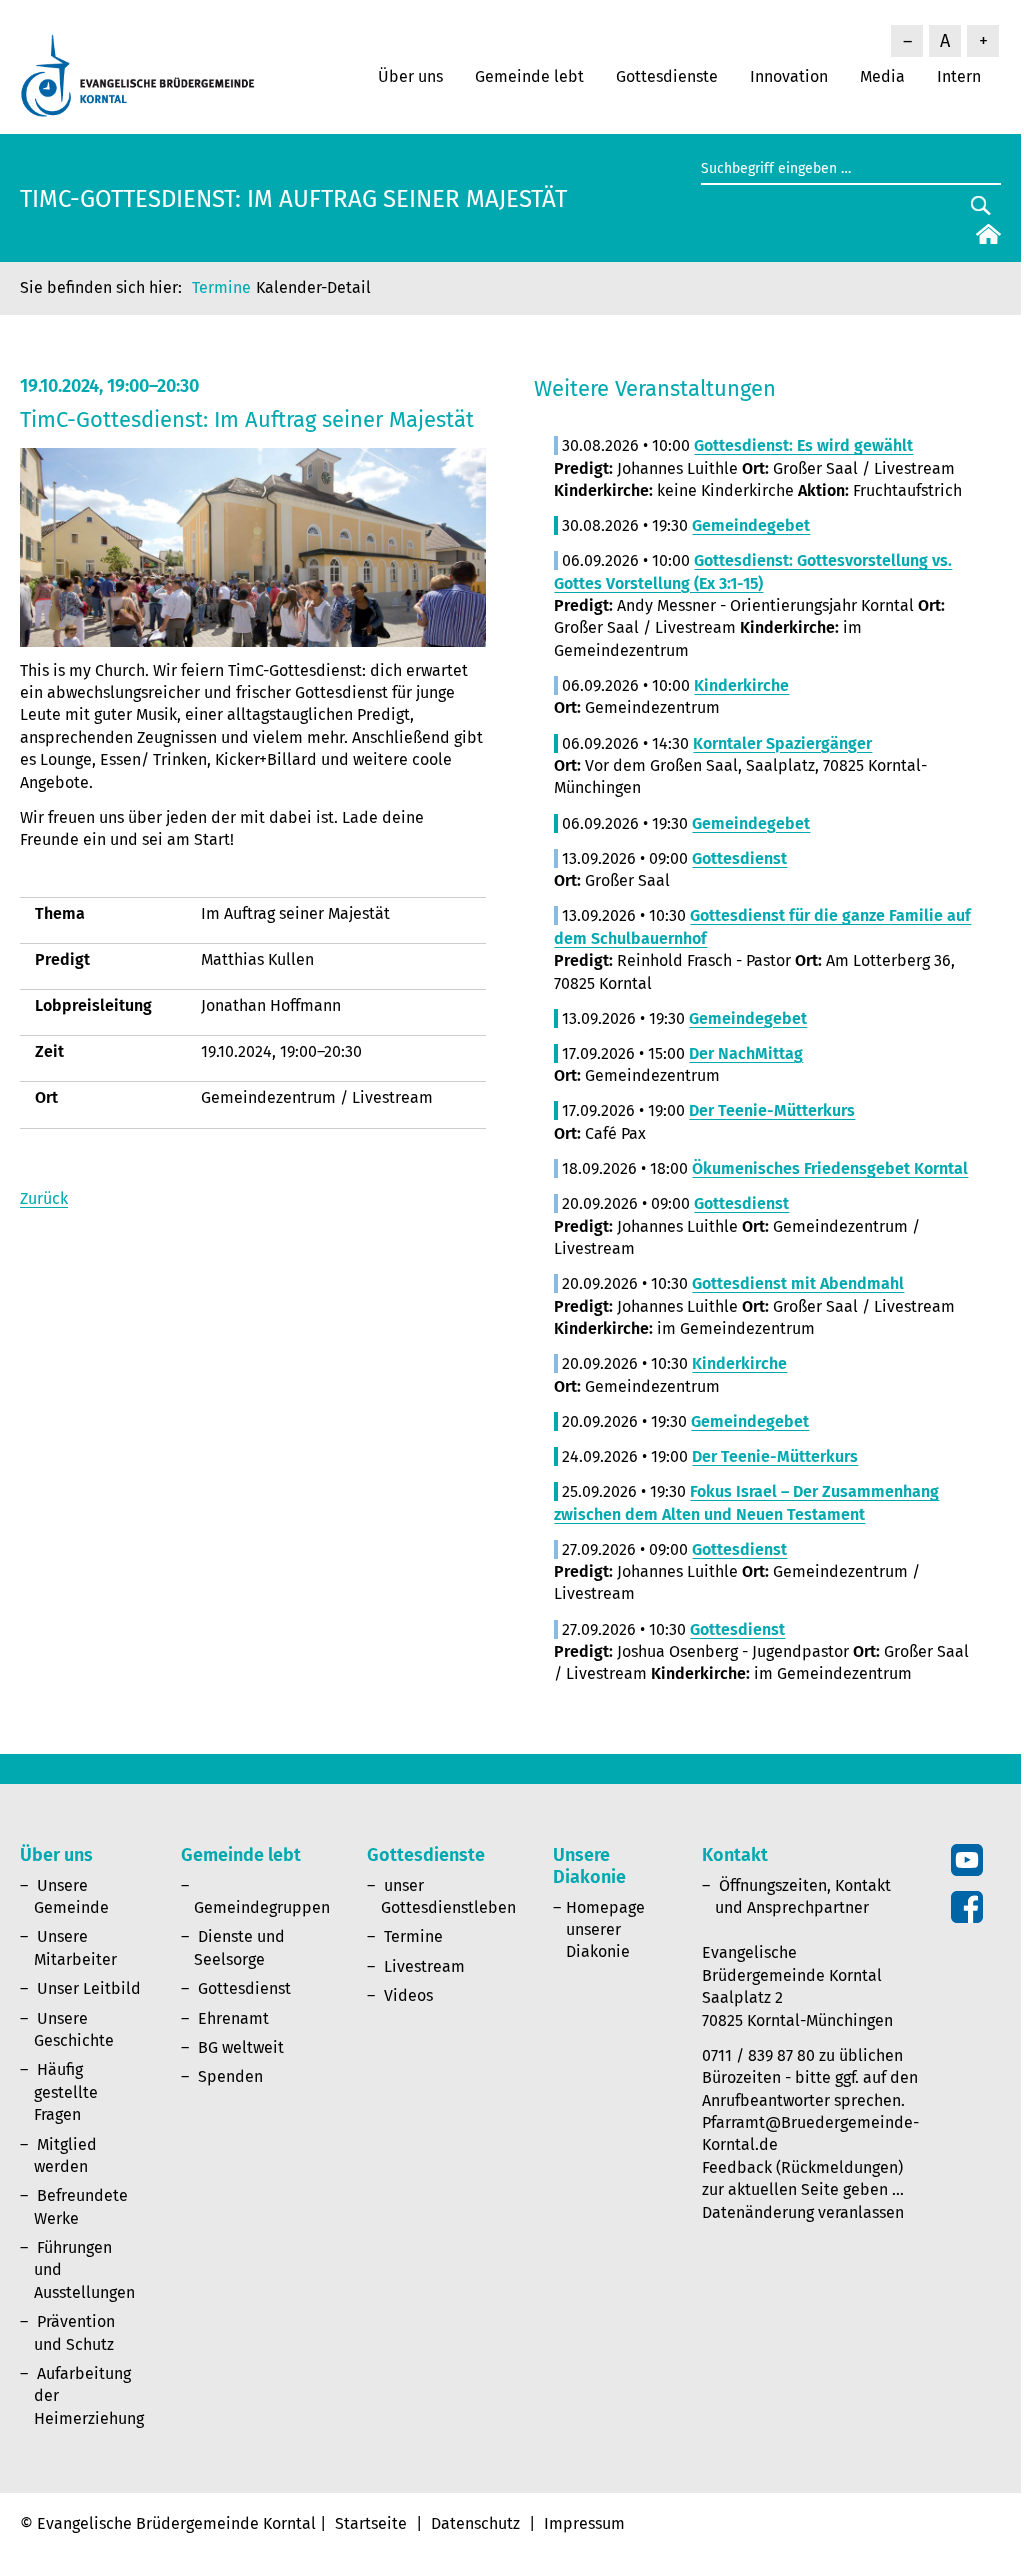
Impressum (584, 2523)
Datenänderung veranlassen (803, 2212)
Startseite (371, 2523)
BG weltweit (241, 2047)
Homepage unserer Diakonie (605, 1930)
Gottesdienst (244, 1988)
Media (882, 76)
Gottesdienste (667, 76)
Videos (408, 1995)
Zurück (44, 1198)
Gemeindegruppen (262, 1907)
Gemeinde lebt (529, 76)
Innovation (789, 76)
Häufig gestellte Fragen (66, 2092)
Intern (959, 76)
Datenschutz (475, 2523)
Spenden (230, 2076)
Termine (221, 287)
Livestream (424, 1966)
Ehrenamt (233, 2018)
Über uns (410, 76)
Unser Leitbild (89, 1988)
